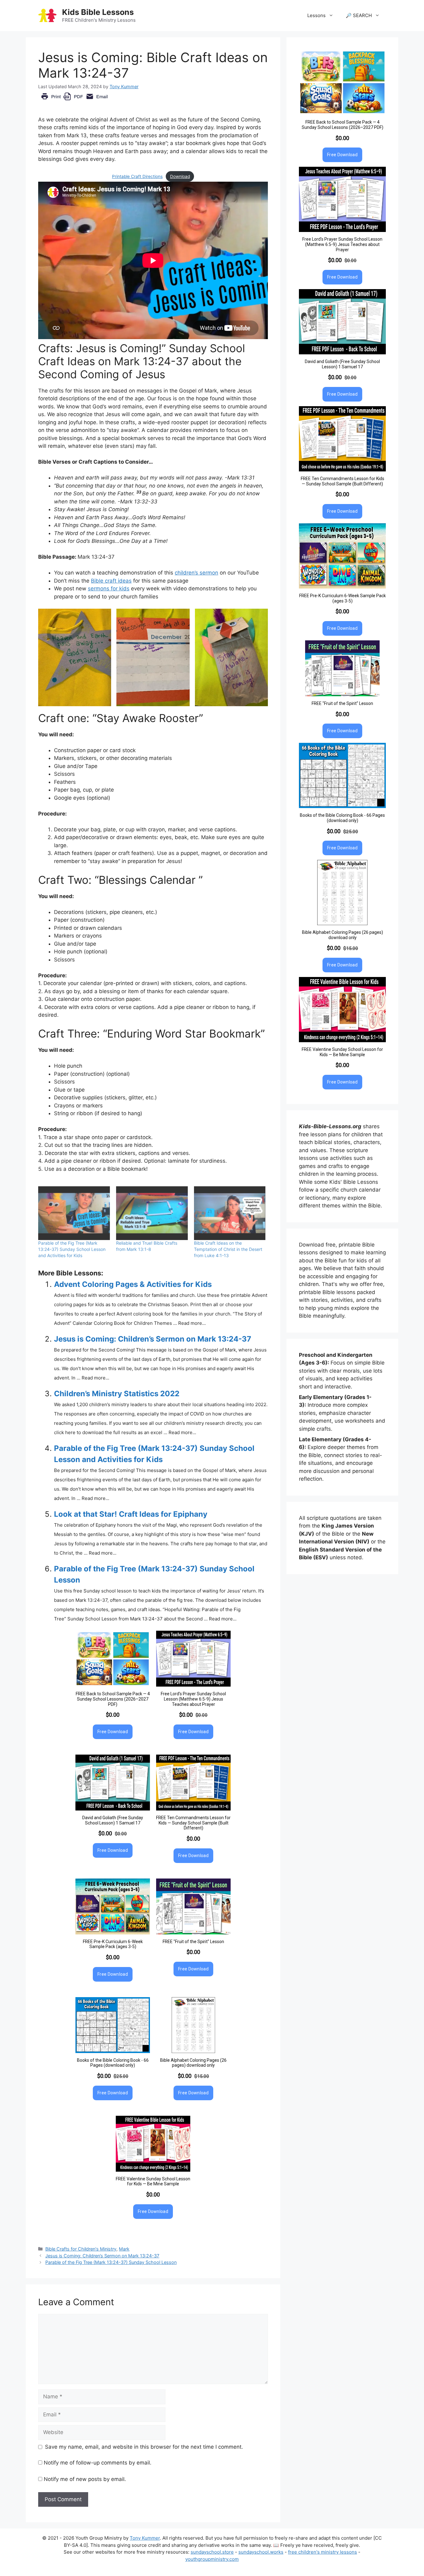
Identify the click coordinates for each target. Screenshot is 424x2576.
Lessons (316, 15)
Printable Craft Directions (137, 176)
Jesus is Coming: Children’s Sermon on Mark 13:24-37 (153, 1339)
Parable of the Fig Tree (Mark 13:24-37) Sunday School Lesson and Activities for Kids (72, 1249)
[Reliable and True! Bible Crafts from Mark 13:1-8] (152, 1213)
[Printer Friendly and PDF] (74, 101)
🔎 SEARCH (359, 15)
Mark (124, 2249)
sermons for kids (109, 588)
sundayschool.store (212, 2552)
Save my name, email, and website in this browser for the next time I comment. (144, 2447)
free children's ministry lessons (323, 2552)
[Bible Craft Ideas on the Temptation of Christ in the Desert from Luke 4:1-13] (230, 1213)
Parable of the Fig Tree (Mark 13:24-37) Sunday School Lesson (111, 2262)
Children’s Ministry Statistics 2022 (117, 1394)
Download (180, 176)
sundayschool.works (261, 2552)
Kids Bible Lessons (98, 12)
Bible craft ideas (111, 581)
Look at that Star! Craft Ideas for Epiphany (131, 1514)
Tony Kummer (145, 2538)
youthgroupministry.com (212, 2559)
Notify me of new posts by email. (85, 2479)
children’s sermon (196, 573)
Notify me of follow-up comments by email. (98, 2463)
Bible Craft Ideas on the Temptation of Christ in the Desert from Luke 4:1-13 (228, 1249)
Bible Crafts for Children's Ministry (81, 2249)
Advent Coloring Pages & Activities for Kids (133, 1284)
